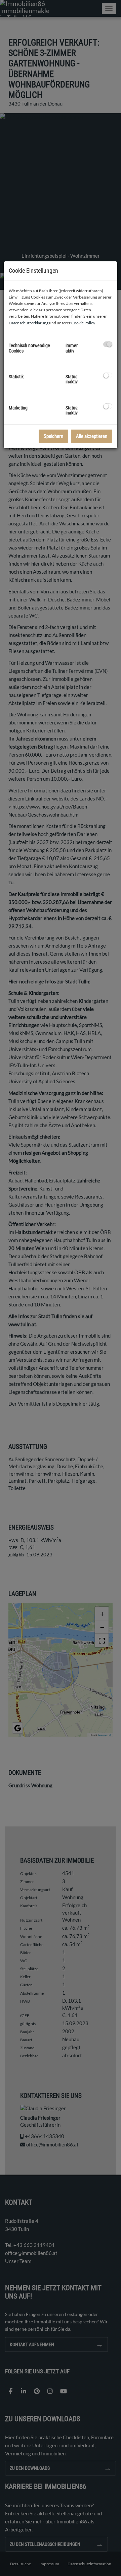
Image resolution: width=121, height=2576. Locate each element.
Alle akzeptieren (92, 436)
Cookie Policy (83, 323)
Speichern (53, 436)
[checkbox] (108, 344)
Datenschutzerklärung (29, 323)
